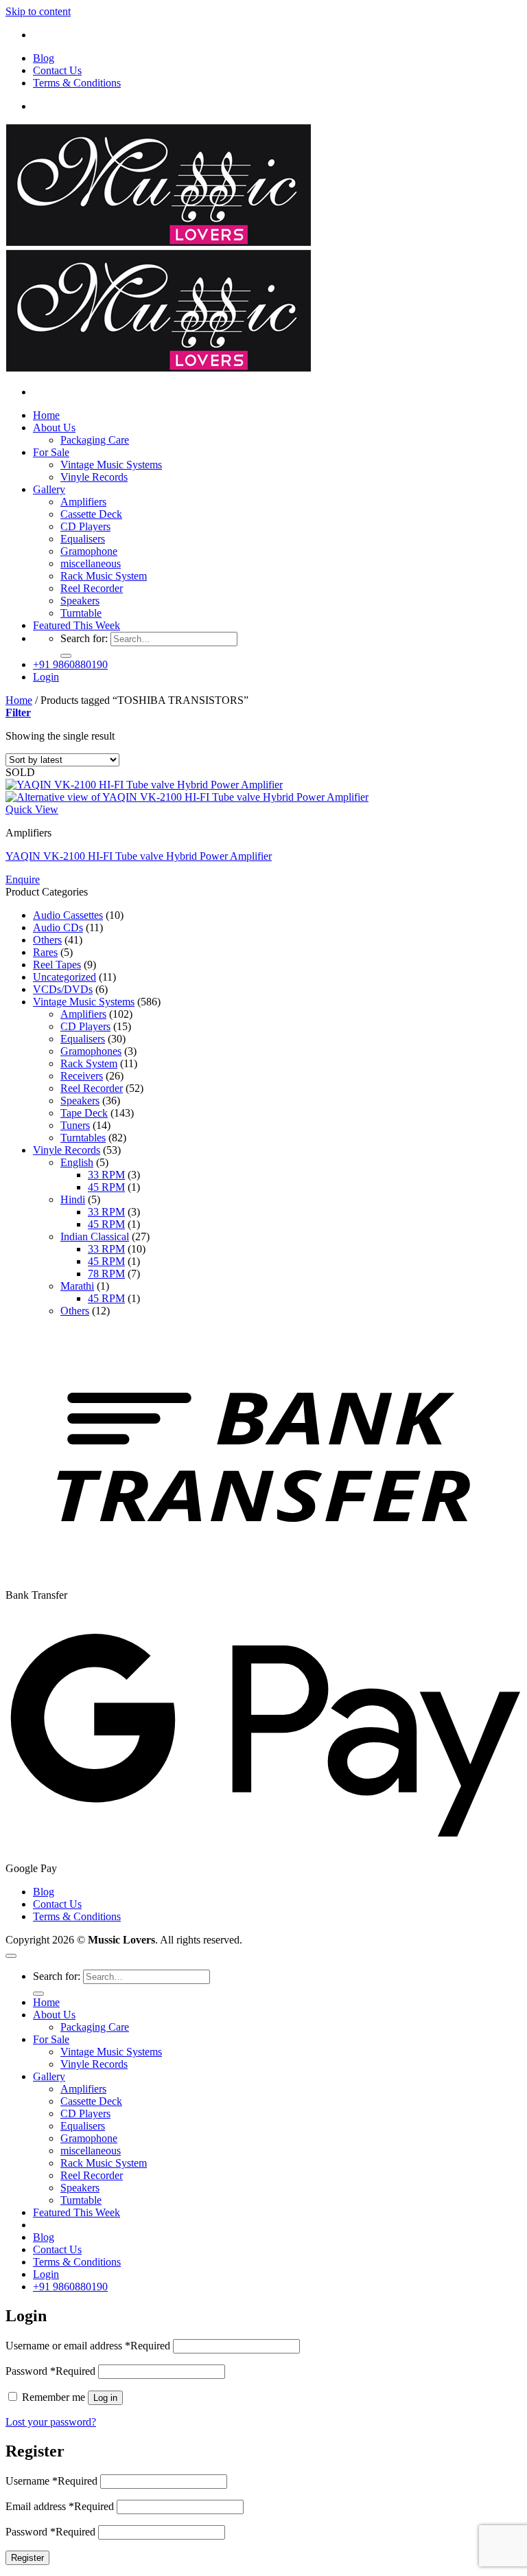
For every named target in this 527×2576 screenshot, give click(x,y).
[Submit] (66, 656)
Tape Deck (84, 1113)
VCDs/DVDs (63, 989)
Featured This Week (77, 625)
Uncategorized (65, 977)
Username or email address (88, 2346)
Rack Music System (104, 576)
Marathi (77, 1286)
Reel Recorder (92, 588)
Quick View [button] (32, 809)
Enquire (23, 879)
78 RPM (106, 1274)
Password (50, 2371)
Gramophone (89, 551)
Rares (45, 952)
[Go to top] (11, 1956)
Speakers (80, 601)
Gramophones (91, 1051)
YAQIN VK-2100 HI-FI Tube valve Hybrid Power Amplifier (139, 856)
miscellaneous (91, 563)
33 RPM (106, 1175)
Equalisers (83, 539)
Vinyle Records (94, 477)
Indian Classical (95, 1236)
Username (51, 2481)
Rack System (89, 1063)
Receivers (82, 1076)
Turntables (83, 1138)
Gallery (49, 489)
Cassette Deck (91, 514)
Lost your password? (51, 2422)
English (77, 1162)
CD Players (85, 526)
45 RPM (106, 1187)
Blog (44, 58)
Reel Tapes (57, 965)
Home (46, 415)
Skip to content (38, 11)
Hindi (73, 1199)
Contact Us (57, 70)
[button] (46, 677)
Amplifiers (83, 502)
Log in (105, 2398)
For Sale (51, 452)
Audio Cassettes (68, 915)
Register (27, 2558)
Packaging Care (95, 440)
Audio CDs (58, 927)
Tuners (75, 1125)
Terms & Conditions (77, 83)
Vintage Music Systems (111, 465)
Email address (60, 2506)
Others (47, 940)
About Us (54, 428)
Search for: (84, 638)
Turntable (81, 613)
